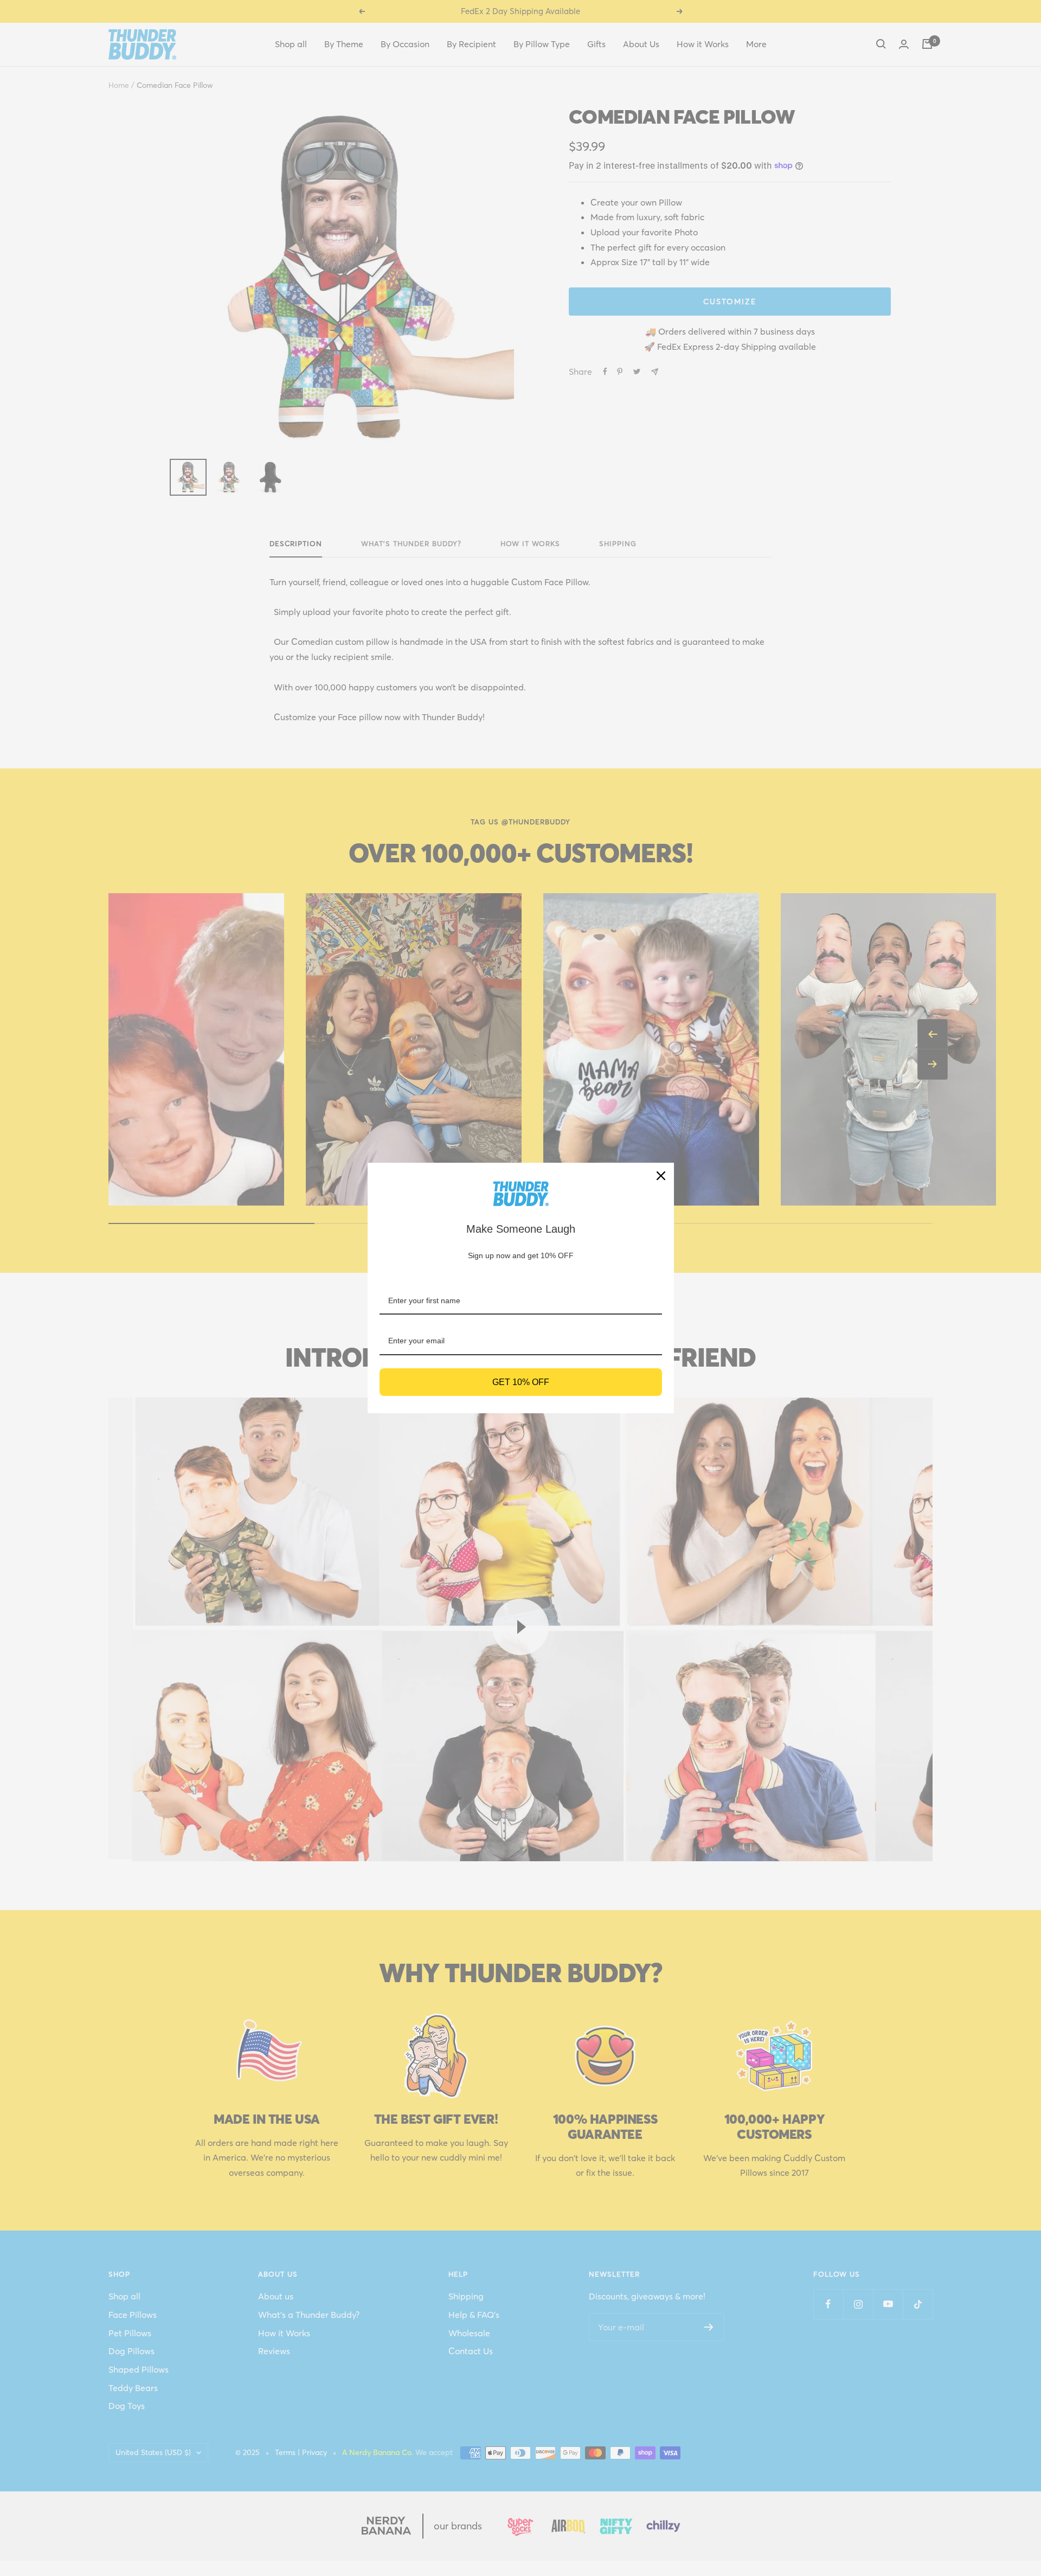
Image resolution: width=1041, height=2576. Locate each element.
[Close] (661, 1176)
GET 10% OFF (521, 1382)
